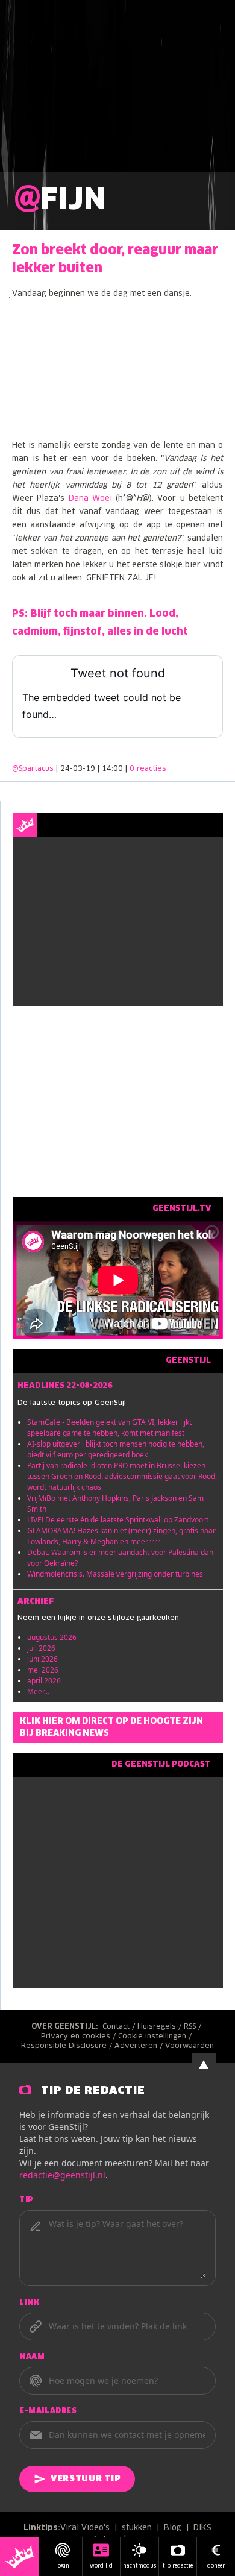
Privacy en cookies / (80, 2037)
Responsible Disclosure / (68, 2046)
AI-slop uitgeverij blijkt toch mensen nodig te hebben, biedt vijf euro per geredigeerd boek (116, 1449)
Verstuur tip (86, 2479)
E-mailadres (48, 2411)
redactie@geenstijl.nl (62, 2175)
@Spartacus (33, 769)
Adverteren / (140, 2046)
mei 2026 (43, 1670)
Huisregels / (161, 2027)
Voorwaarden (190, 2046)
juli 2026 (41, 1648)
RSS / (194, 2027)
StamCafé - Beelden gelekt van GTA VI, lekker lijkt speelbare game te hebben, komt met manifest (109, 1428)
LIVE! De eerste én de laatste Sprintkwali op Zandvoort (118, 1520)
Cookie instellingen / (156, 2037)
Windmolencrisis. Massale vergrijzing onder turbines (115, 1574)
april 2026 (44, 1681)
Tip (27, 2201)
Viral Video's (85, 2528)
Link (29, 2303)
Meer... (38, 1692)
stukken (137, 2528)
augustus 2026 (52, 1637)
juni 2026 (42, 1659)
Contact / (120, 2027)
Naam (32, 2357)
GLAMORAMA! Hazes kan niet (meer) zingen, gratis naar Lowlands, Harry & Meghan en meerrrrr (121, 1536)
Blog (173, 2528)
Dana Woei (90, 499)
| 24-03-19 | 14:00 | (111, 769)
